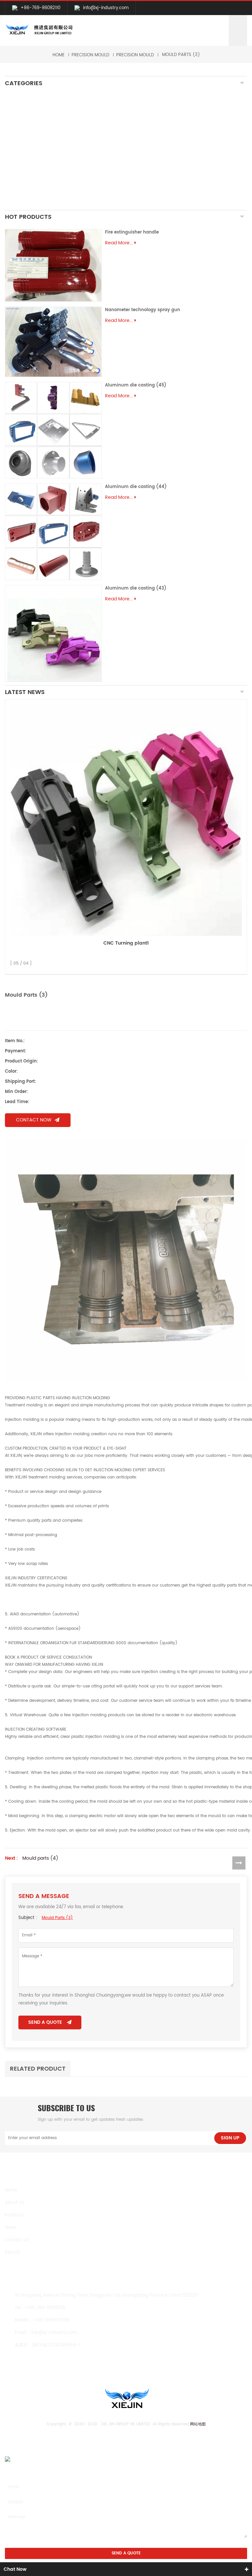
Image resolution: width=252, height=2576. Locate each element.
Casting (20, 135)
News (11, 2228)
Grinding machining (35, 124)
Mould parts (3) (181, 55)
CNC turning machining (41, 116)
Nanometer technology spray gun (143, 310)
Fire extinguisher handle (132, 232)
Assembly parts (29, 192)
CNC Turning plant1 (126, 943)
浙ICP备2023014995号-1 (56, 2345)
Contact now (34, 1120)
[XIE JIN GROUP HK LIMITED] (39, 30)
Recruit (12, 2253)
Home (59, 55)
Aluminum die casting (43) (136, 588)
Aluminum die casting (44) (136, 487)
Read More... (119, 243)
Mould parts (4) (40, 1858)
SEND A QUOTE (45, 2022)
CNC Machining (30, 98)
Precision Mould (90, 55)
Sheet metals (27, 203)
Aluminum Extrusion (36, 176)
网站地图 (198, 2424)
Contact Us (17, 2240)
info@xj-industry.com (106, 8)
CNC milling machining (39, 109)
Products (14, 2215)
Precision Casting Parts (41, 154)
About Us (15, 2203)
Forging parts (27, 146)
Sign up (230, 2138)
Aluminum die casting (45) (136, 385)
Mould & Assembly (34, 165)
